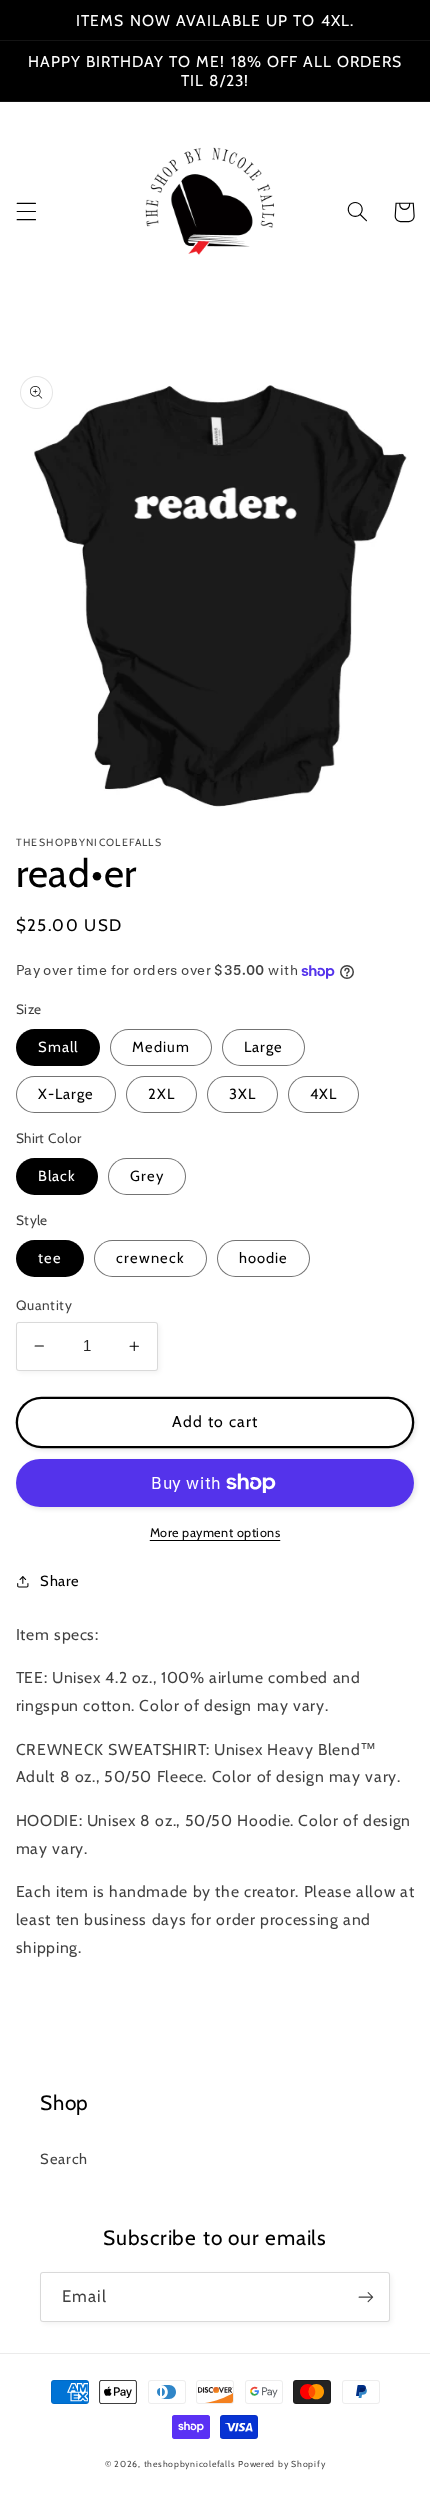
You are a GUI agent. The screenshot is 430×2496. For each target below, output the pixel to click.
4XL (323, 1094)
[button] (26, 212)
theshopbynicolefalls (190, 2464)
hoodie (263, 1258)
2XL (161, 1094)
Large (263, 1047)
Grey (147, 1176)
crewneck (150, 1258)
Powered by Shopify (281, 2464)
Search (64, 2159)
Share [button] (60, 1581)
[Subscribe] (366, 2296)
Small (58, 1047)
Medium (161, 1047)
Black (57, 1176)
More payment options (215, 1532)
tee (50, 1258)
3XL (242, 1094)
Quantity (44, 1305)
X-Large (66, 1094)
